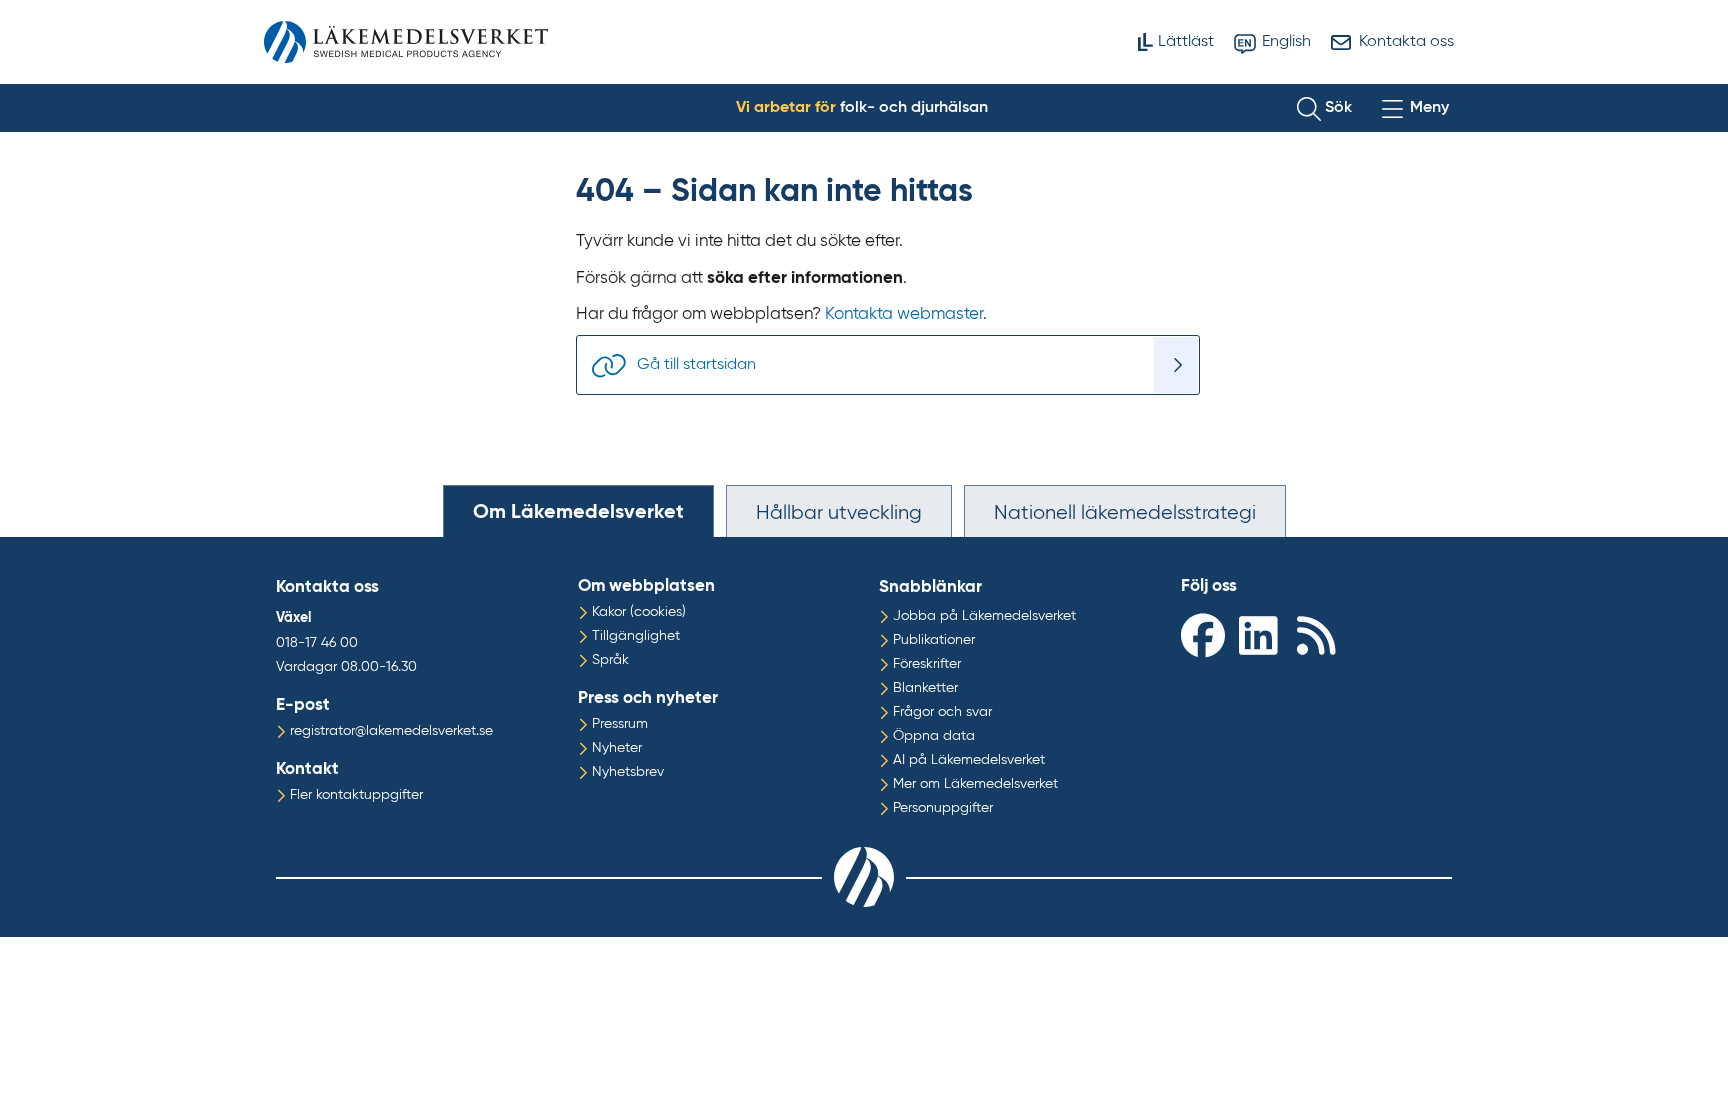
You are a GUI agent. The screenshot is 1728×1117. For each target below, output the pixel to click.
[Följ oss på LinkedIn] (1263, 634)
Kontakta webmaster (904, 314)
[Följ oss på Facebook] (1205, 634)
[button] (1324, 108)
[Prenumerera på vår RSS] (1321, 634)
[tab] (578, 511)
